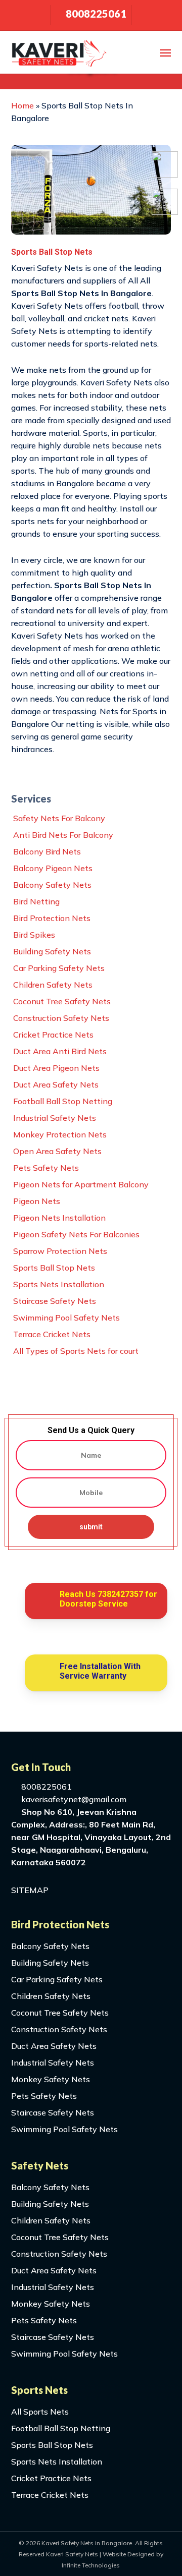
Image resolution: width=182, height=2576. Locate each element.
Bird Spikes (34, 935)
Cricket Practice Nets (53, 1035)
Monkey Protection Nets (60, 1134)
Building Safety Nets (52, 951)
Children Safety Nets (53, 985)
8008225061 (45, 1787)
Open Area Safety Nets (57, 1151)
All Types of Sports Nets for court (76, 1351)
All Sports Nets (40, 2412)
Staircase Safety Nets (55, 1301)
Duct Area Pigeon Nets (56, 1068)
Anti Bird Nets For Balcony (63, 835)
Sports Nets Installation (59, 1284)
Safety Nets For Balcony (59, 818)
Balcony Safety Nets (52, 885)
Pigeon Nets (37, 1201)
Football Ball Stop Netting (63, 1101)
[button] (165, 52)
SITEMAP (30, 1890)
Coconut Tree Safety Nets (62, 1001)
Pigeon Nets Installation (59, 1218)
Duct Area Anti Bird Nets (60, 1051)
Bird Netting (36, 901)
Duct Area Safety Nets (56, 1084)
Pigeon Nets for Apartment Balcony (81, 1184)
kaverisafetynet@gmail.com (73, 1799)
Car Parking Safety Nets (59, 968)
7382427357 (120, 1594)
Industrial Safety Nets (55, 1118)
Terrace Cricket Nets (52, 1334)
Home (22, 105)
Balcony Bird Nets (47, 851)
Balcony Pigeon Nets (53, 868)
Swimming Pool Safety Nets (66, 1318)
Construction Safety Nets (61, 1018)
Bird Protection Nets (52, 918)
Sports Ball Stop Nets (54, 1268)
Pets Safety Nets (46, 1168)
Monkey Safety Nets (51, 2079)
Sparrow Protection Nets (60, 1251)
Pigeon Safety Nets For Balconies (76, 1234)
